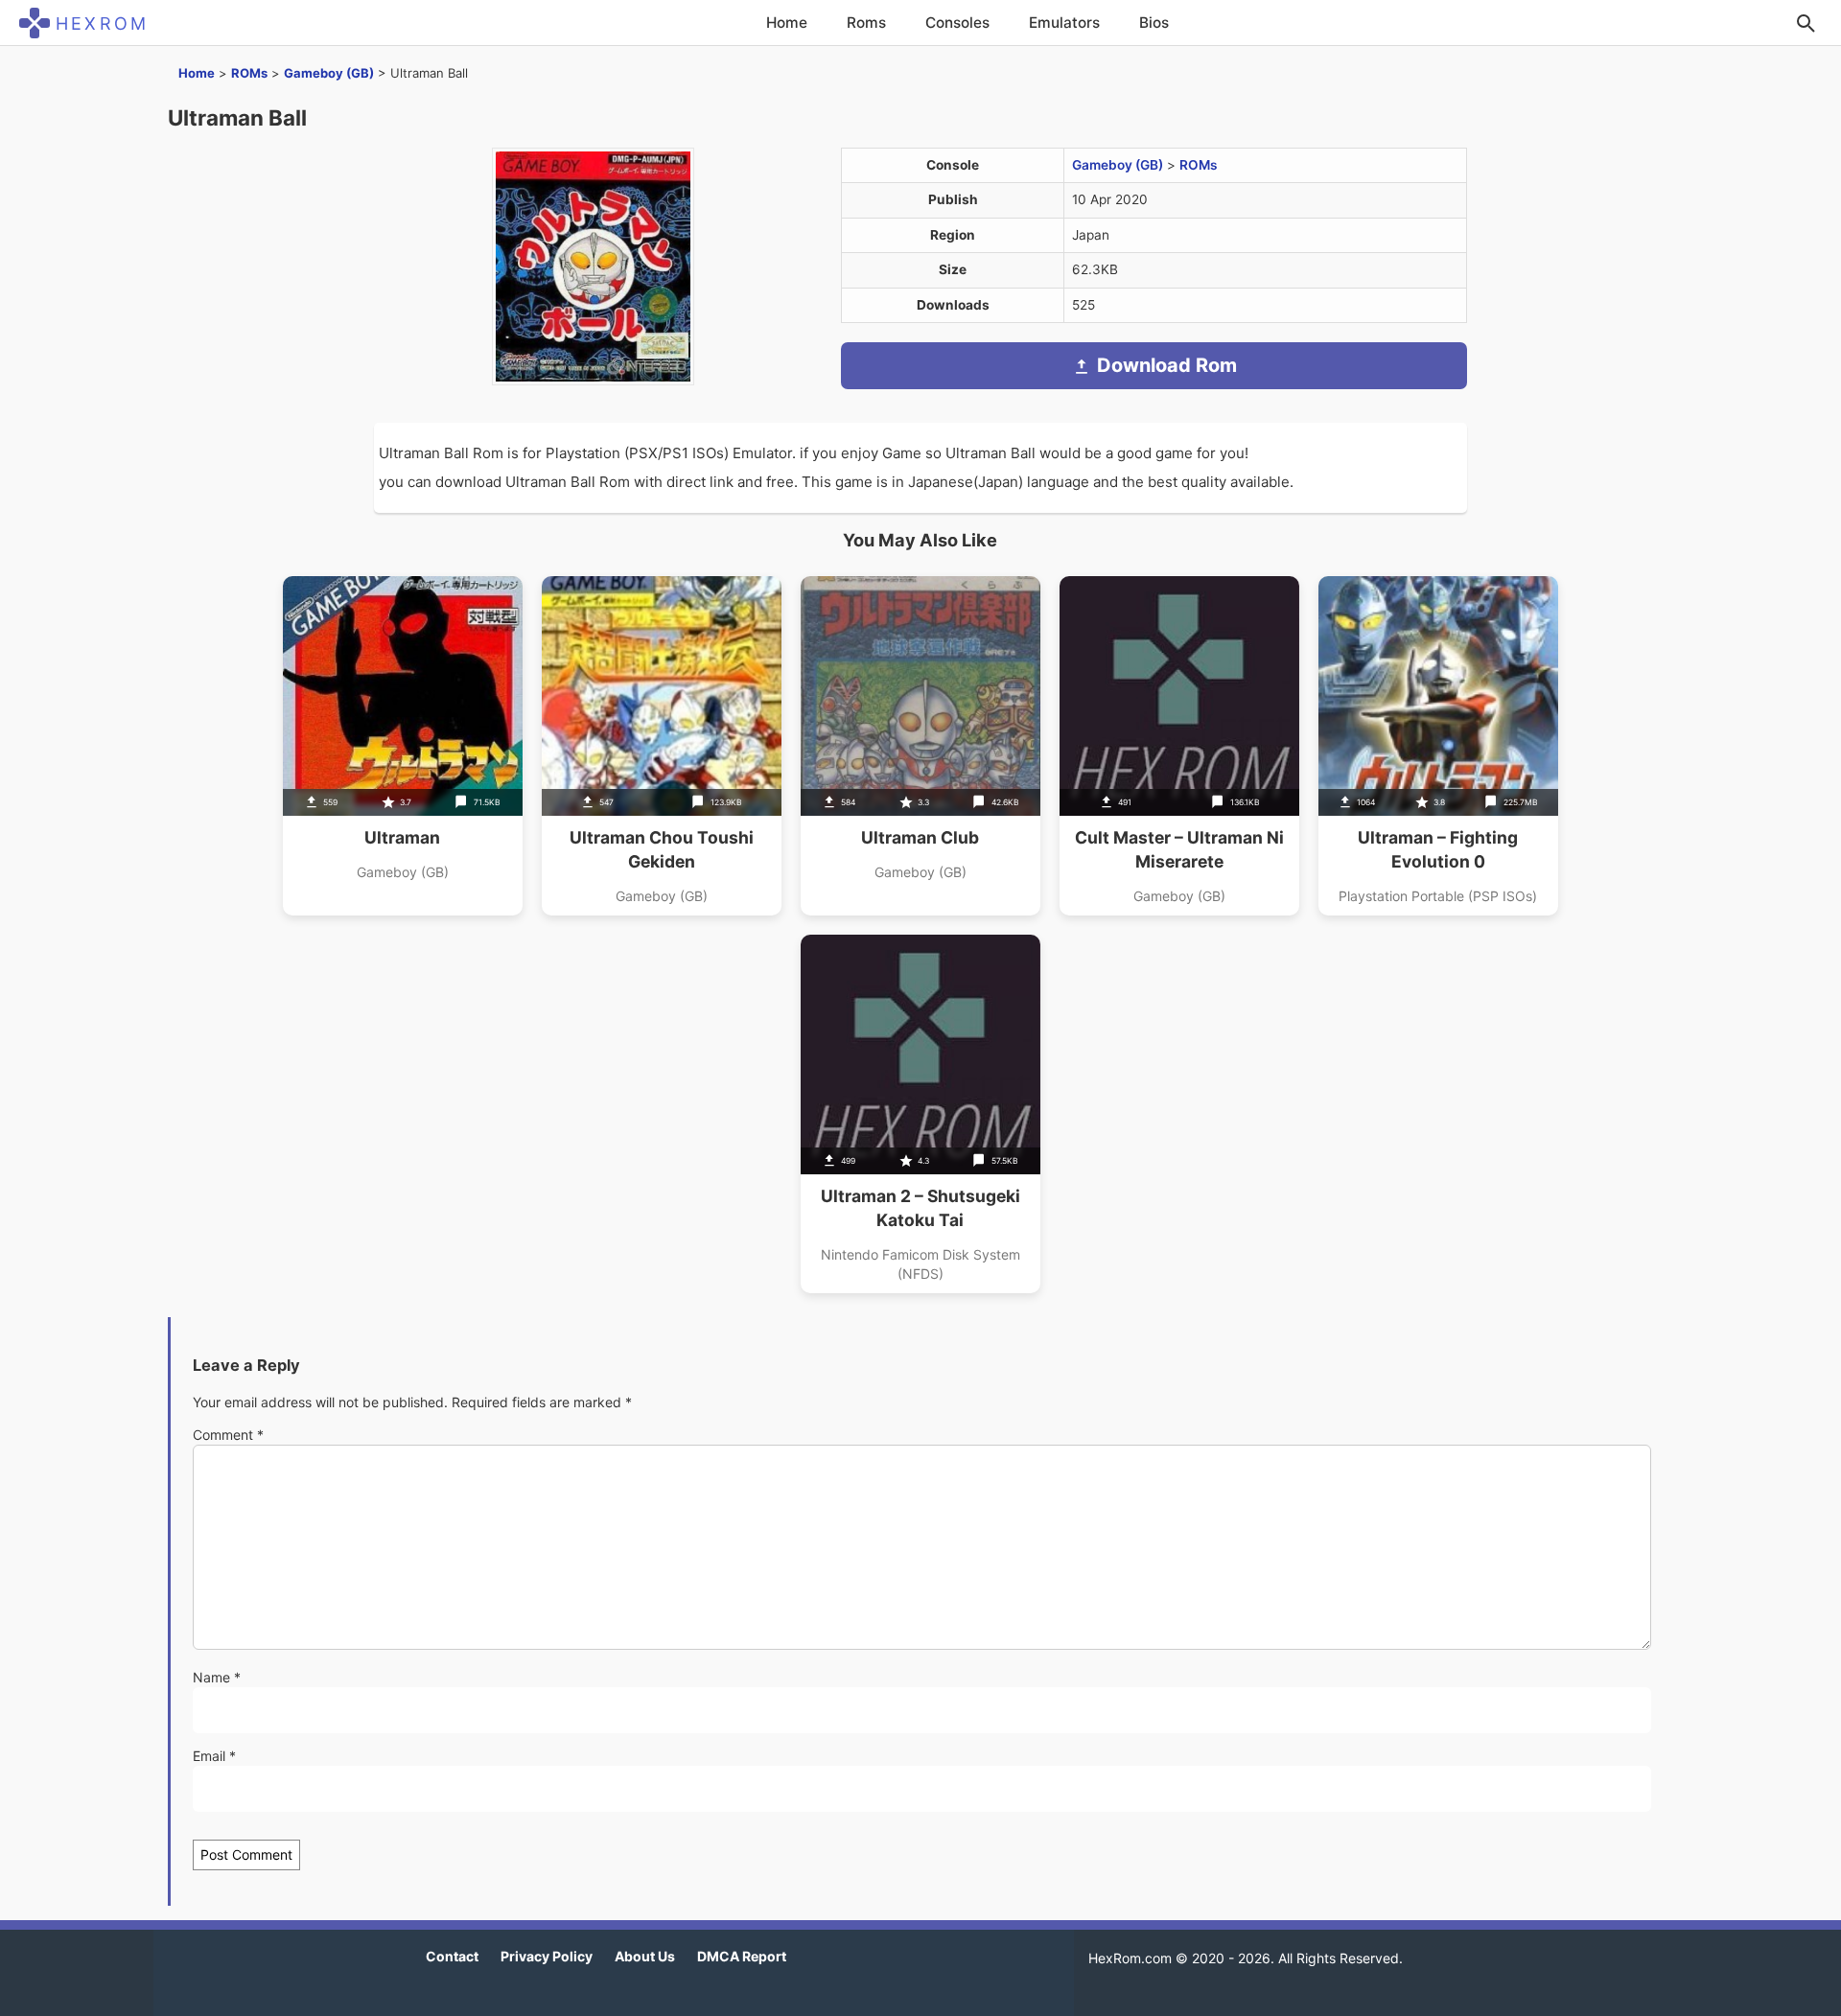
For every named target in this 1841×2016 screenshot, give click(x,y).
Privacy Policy (547, 1956)
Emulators (1064, 23)
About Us (645, 1956)
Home (787, 23)
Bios (1154, 23)
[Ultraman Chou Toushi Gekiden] (662, 746)
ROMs (249, 73)
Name (217, 1677)
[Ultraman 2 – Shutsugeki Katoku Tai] (920, 1114)
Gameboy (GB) (329, 73)
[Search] (1806, 23)
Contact (452, 1956)
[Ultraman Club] (920, 746)
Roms (866, 23)
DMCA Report (742, 1956)
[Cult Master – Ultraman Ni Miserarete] (1179, 746)
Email (214, 1756)
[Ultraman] (403, 746)
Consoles (957, 23)
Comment (228, 1435)
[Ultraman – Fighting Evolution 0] (1438, 746)
